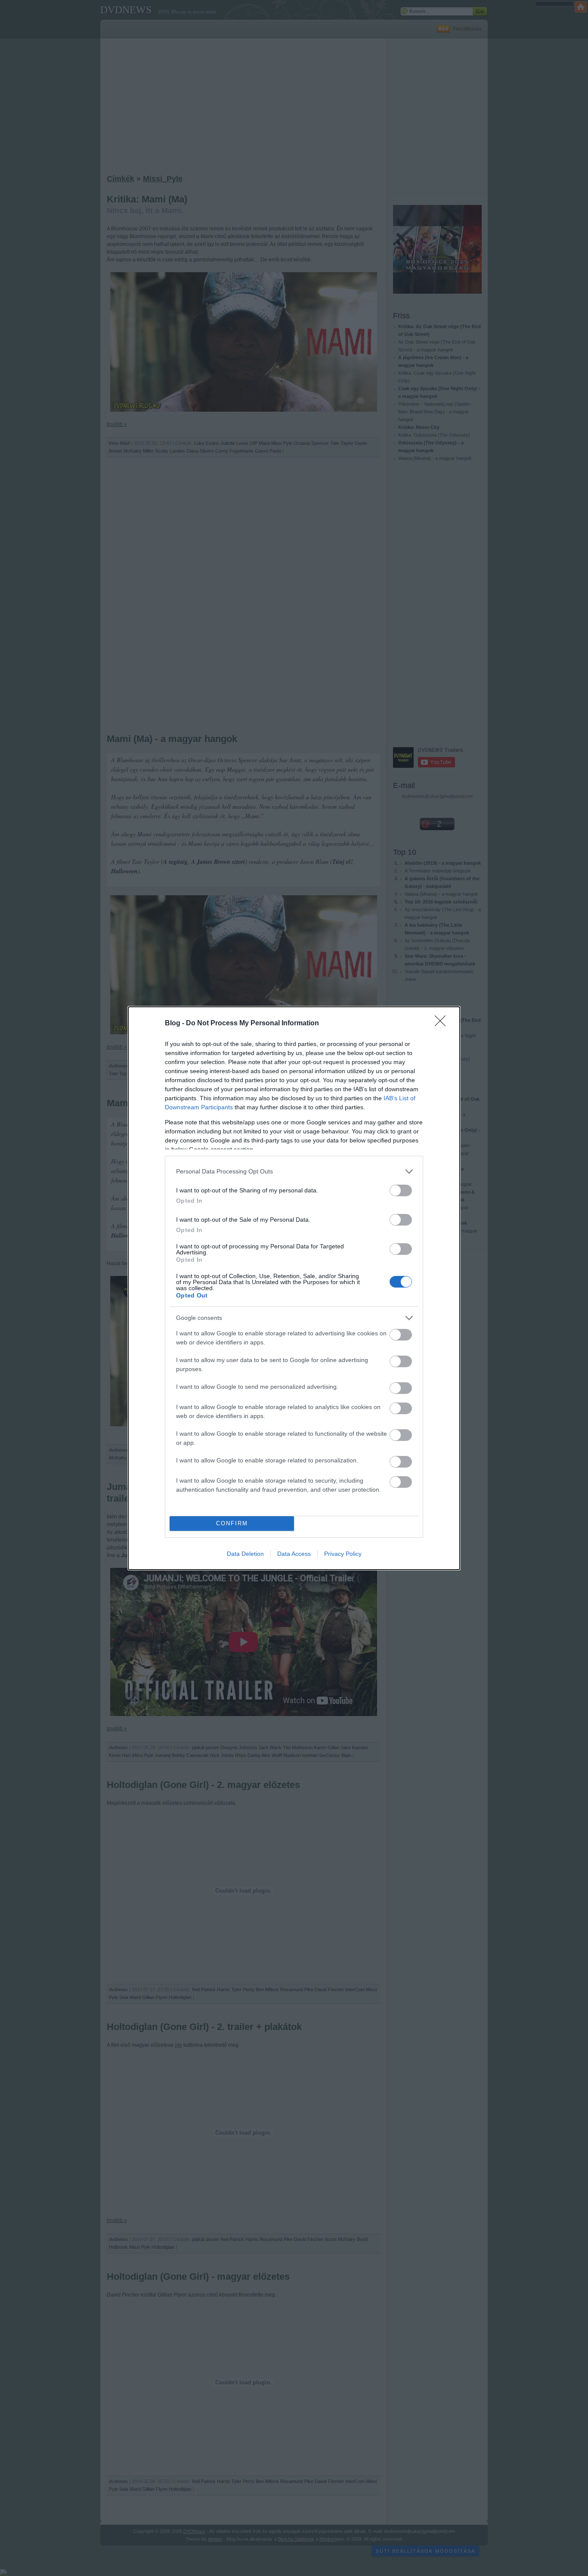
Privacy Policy (343, 1554)
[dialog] (294, 1288)
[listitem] (294, 1172)
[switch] (401, 1190)
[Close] (443, 1024)
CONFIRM (232, 1523)
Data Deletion (245, 1554)
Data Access (294, 1554)
